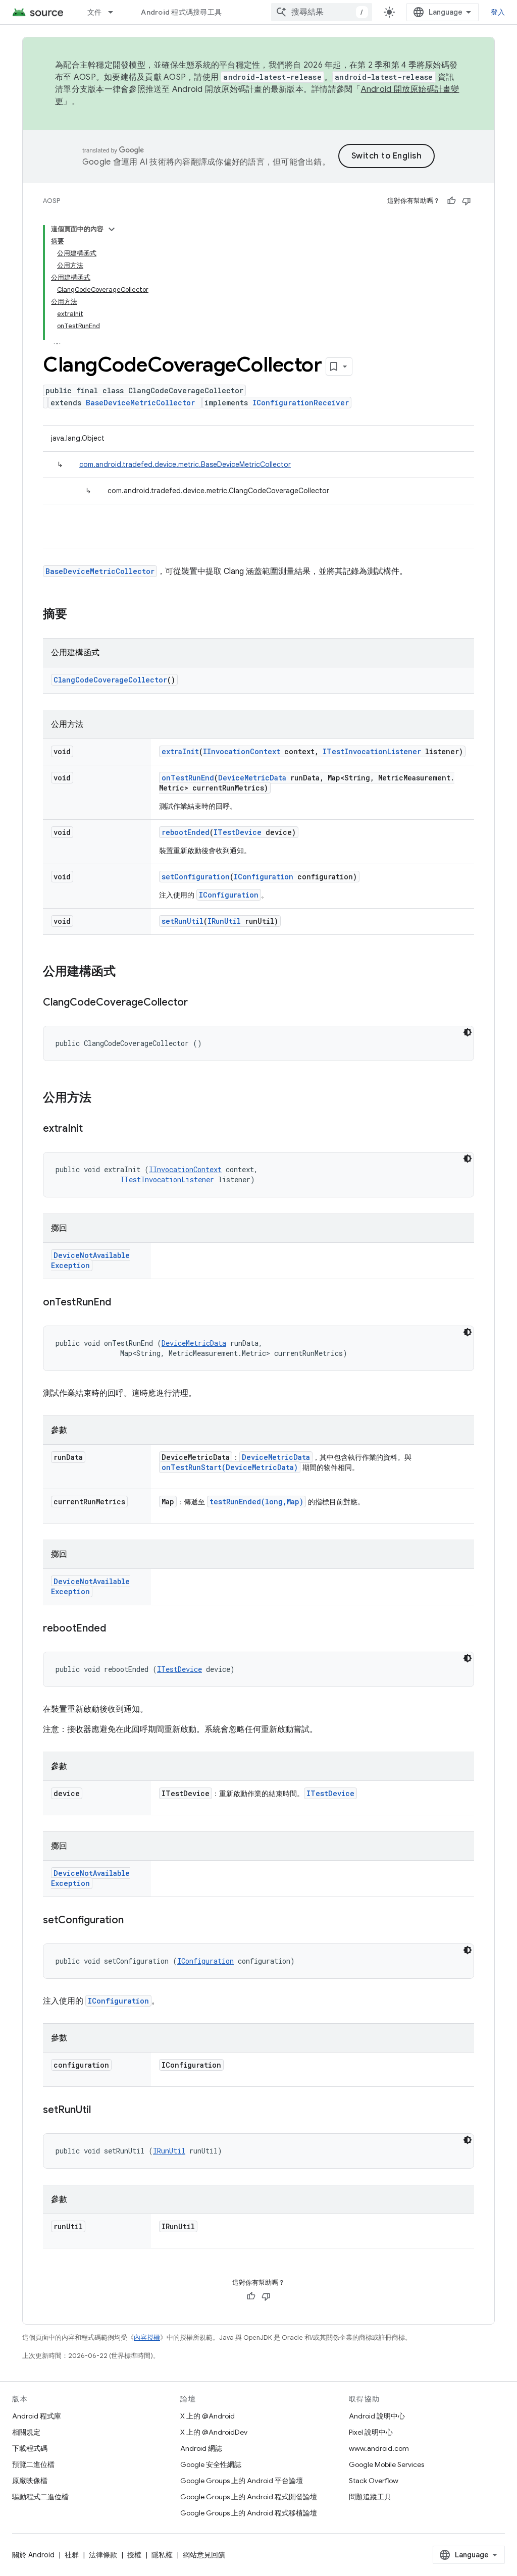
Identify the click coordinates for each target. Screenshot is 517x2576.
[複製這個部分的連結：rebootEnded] (116, 1629)
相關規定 (26, 2432)
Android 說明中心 (377, 2416)
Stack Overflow (374, 2481)
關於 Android (33, 2555)
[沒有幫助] (467, 201)
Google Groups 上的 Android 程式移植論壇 (249, 2513)
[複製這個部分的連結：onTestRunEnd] (121, 1303)
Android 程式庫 (37, 2416)
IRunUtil (224, 921)
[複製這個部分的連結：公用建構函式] (126, 972)
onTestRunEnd (188, 778)
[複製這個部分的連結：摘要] (77, 615)
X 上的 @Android (208, 2416)
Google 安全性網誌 (211, 2464)
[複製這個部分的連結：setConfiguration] (134, 1921)
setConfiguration (196, 877)
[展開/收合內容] (112, 229)
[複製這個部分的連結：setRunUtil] (101, 2111)
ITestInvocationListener (372, 751)
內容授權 (147, 2337)
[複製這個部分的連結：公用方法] (101, 1098)
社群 (72, 2555)
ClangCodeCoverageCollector (110, 680)
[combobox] (322, 12)
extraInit (180, 751)
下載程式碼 (30, 2448)
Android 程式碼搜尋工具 (181, 12)
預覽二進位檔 (33, 2464)
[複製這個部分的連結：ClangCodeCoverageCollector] (198, 1003)
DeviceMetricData (252, 778)
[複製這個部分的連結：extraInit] (93, 1129)
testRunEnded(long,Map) (256, 1502)
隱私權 (162, 2555)
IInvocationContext (242, 751)
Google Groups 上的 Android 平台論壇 (242, 2481)
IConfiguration (264, 877)
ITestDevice (238, 832)
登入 (498, 12)
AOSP (51, 201)
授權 (134, 2555)
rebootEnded (186, 832)
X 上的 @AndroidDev (214, 2432)
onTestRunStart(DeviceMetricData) (230, 1467)
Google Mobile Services (386, 2464)
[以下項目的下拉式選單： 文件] (115, 12)
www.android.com (379, 2448)
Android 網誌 (201, 2448)
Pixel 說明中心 (371, 2432)
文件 (95, 12)
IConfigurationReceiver (301, 403)
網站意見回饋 (204, 2555)
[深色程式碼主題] (468, 1032)
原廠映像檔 (30, 2481)
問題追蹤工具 (370, 2497)
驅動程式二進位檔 (40, 2497)
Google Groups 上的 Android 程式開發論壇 (249, 2497)
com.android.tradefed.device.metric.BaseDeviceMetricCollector (185, 464)
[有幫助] (451, 201)
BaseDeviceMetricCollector (140, 403)
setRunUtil (183, 921)
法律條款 (103, 2555)
